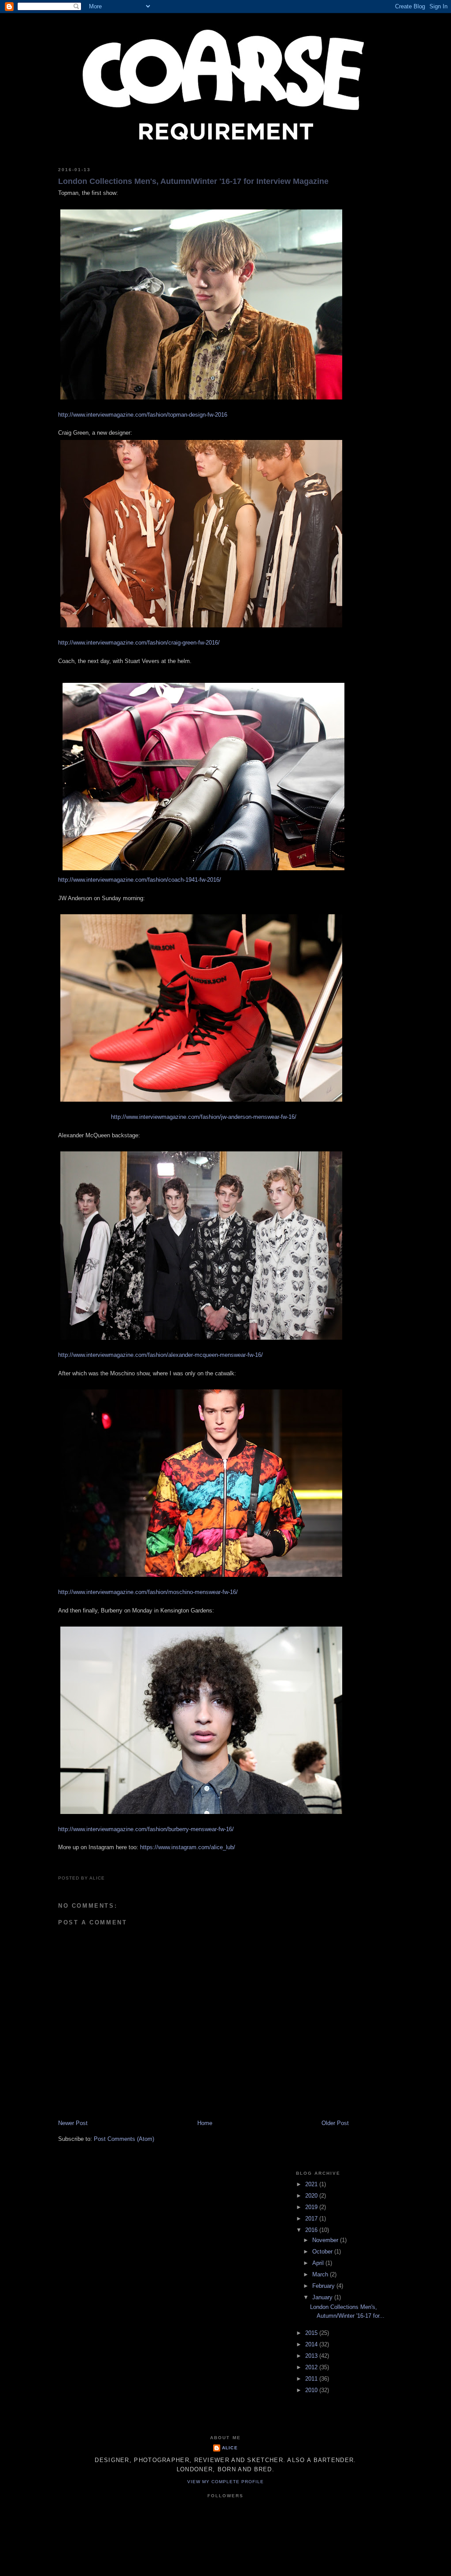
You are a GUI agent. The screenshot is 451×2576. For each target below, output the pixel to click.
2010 (312, 2390)
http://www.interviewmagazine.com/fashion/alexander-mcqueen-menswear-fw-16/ (161, 1355)
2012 (312, 2367)
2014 (312, 2344)
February (324, 2286)
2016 (312, 2230)
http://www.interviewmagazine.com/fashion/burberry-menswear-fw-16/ (146, 1829)
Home (205, 2123)
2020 (312, 2196)
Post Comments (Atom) (124, 2139)
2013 (312, 2356)
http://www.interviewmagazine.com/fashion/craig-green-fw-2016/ (139, 643)
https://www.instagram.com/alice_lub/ (188, 1847)
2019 (312, 2207)
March (321, 2274)
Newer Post (73, 2123)
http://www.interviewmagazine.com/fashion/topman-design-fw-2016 (143, 415)
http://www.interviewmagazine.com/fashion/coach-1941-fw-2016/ (140, 880)
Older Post (335, 2123)
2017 (312, 2219)
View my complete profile (225, 2482)
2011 (312, 2379)
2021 (312, 2184)
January (323, 2297)
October (323, 2252)
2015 (312, 2333)
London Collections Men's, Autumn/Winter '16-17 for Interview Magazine (193, 181)
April (319, 2263)
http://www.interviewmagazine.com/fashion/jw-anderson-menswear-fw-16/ (204, 1117)
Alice (230, 2448)
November (326, 2240)
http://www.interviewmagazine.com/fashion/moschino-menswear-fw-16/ (148, 1592)
